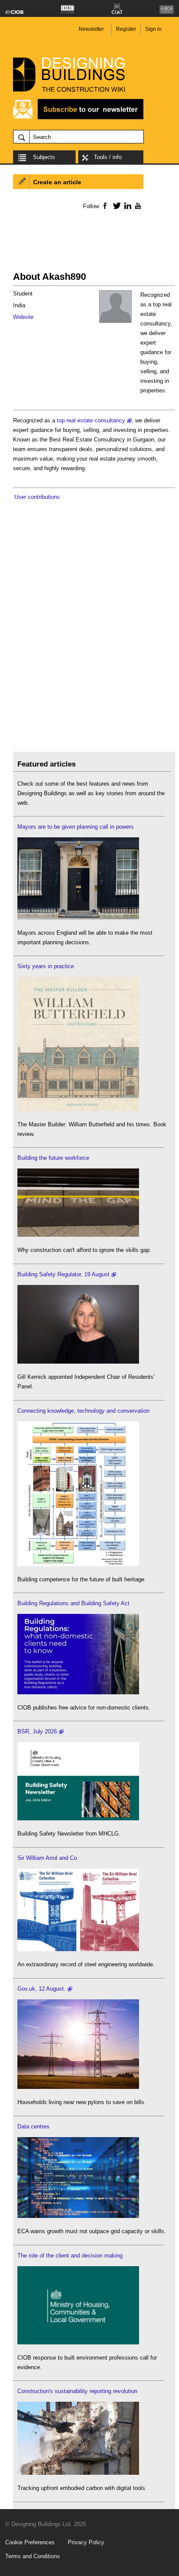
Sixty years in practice (46, 966)
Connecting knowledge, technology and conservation (83, 1411)
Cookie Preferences (30, 2542)
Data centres (33, 2126)
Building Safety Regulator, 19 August (63, 1274)
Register (126, 29)
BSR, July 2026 (37, 1731)
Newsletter (91, 29)
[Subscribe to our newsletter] (78, 118)
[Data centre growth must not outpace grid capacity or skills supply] (78, 2216)
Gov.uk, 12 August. (41, 1989)
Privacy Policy (86, 2542)
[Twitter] (115, 206)
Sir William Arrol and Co (47, 1858)
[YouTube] (137, 206)
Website (23, 317)
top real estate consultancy (91, 420)
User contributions (37, 497)
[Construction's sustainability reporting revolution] (78, 2473)
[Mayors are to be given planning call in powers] (78, 918)
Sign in (153, 29)
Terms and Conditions (33, 2556)
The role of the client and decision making (70, 2256)
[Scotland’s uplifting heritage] (78, 1949)
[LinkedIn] (126, 206)
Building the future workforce (53, 1158)
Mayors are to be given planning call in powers (76, 827)
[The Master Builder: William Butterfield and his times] (78, 1109)
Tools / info (108, 157)
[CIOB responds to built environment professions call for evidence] (78, 2342)
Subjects (44, 157)
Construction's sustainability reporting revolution (77, 2391)
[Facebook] (104, 206)
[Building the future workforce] (78, 1235)
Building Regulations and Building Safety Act (73, 1603)
